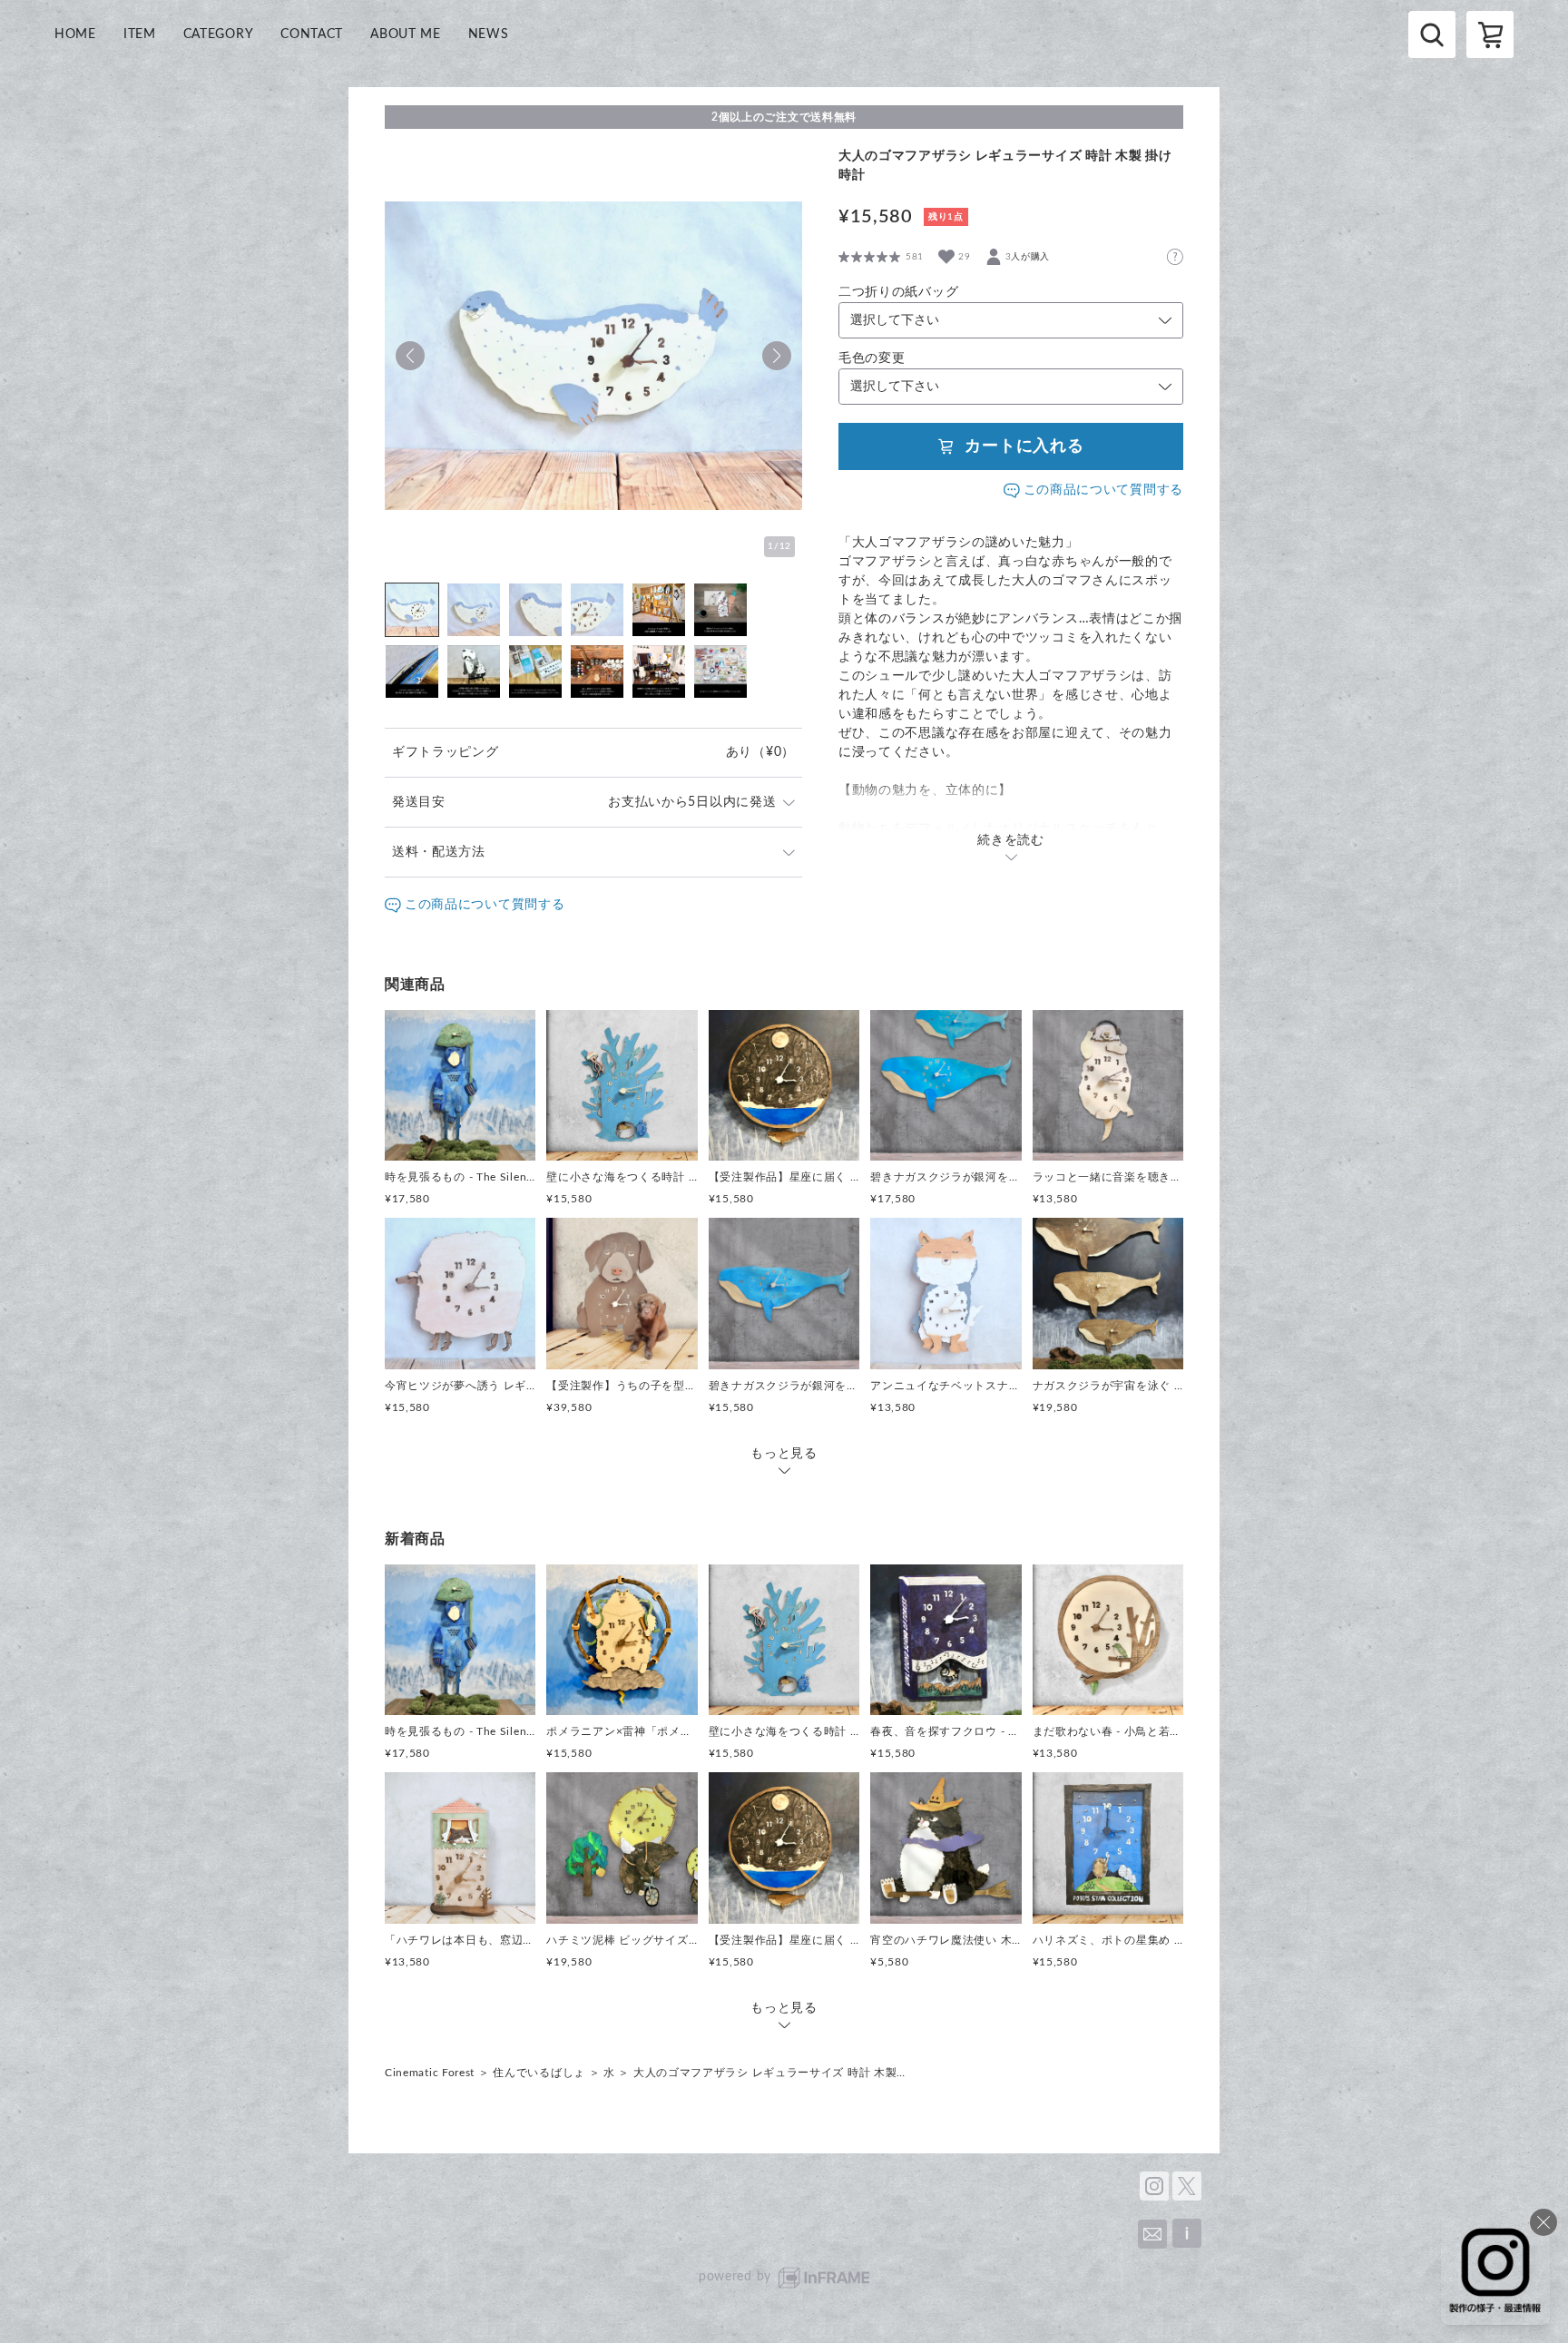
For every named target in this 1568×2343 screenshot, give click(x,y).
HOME (75, 34)
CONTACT (312, 34)
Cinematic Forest (430, 2073)
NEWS (489, 34)
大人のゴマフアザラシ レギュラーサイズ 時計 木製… (769, 2073)
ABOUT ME (406, 34)
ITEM (140, 34)
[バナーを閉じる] (1543, 2222)
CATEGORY (219, 34)
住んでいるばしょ (539, 2073)
